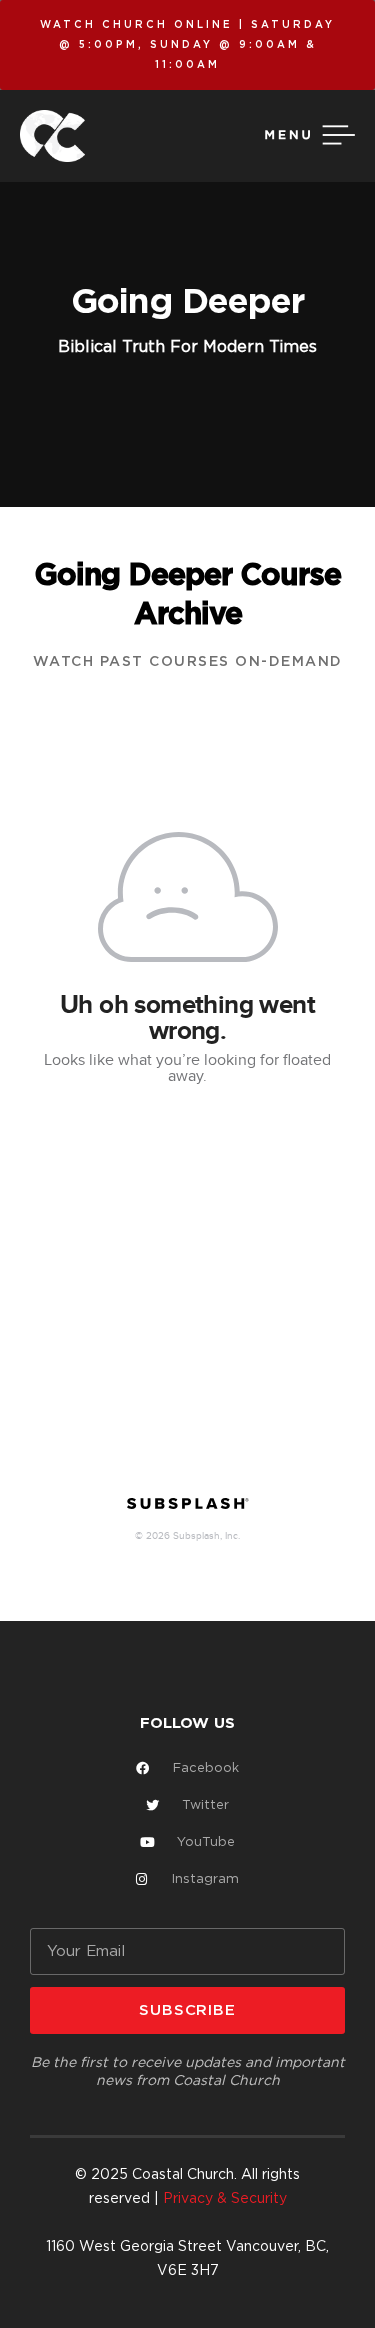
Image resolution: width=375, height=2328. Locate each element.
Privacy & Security (225, 2199)
